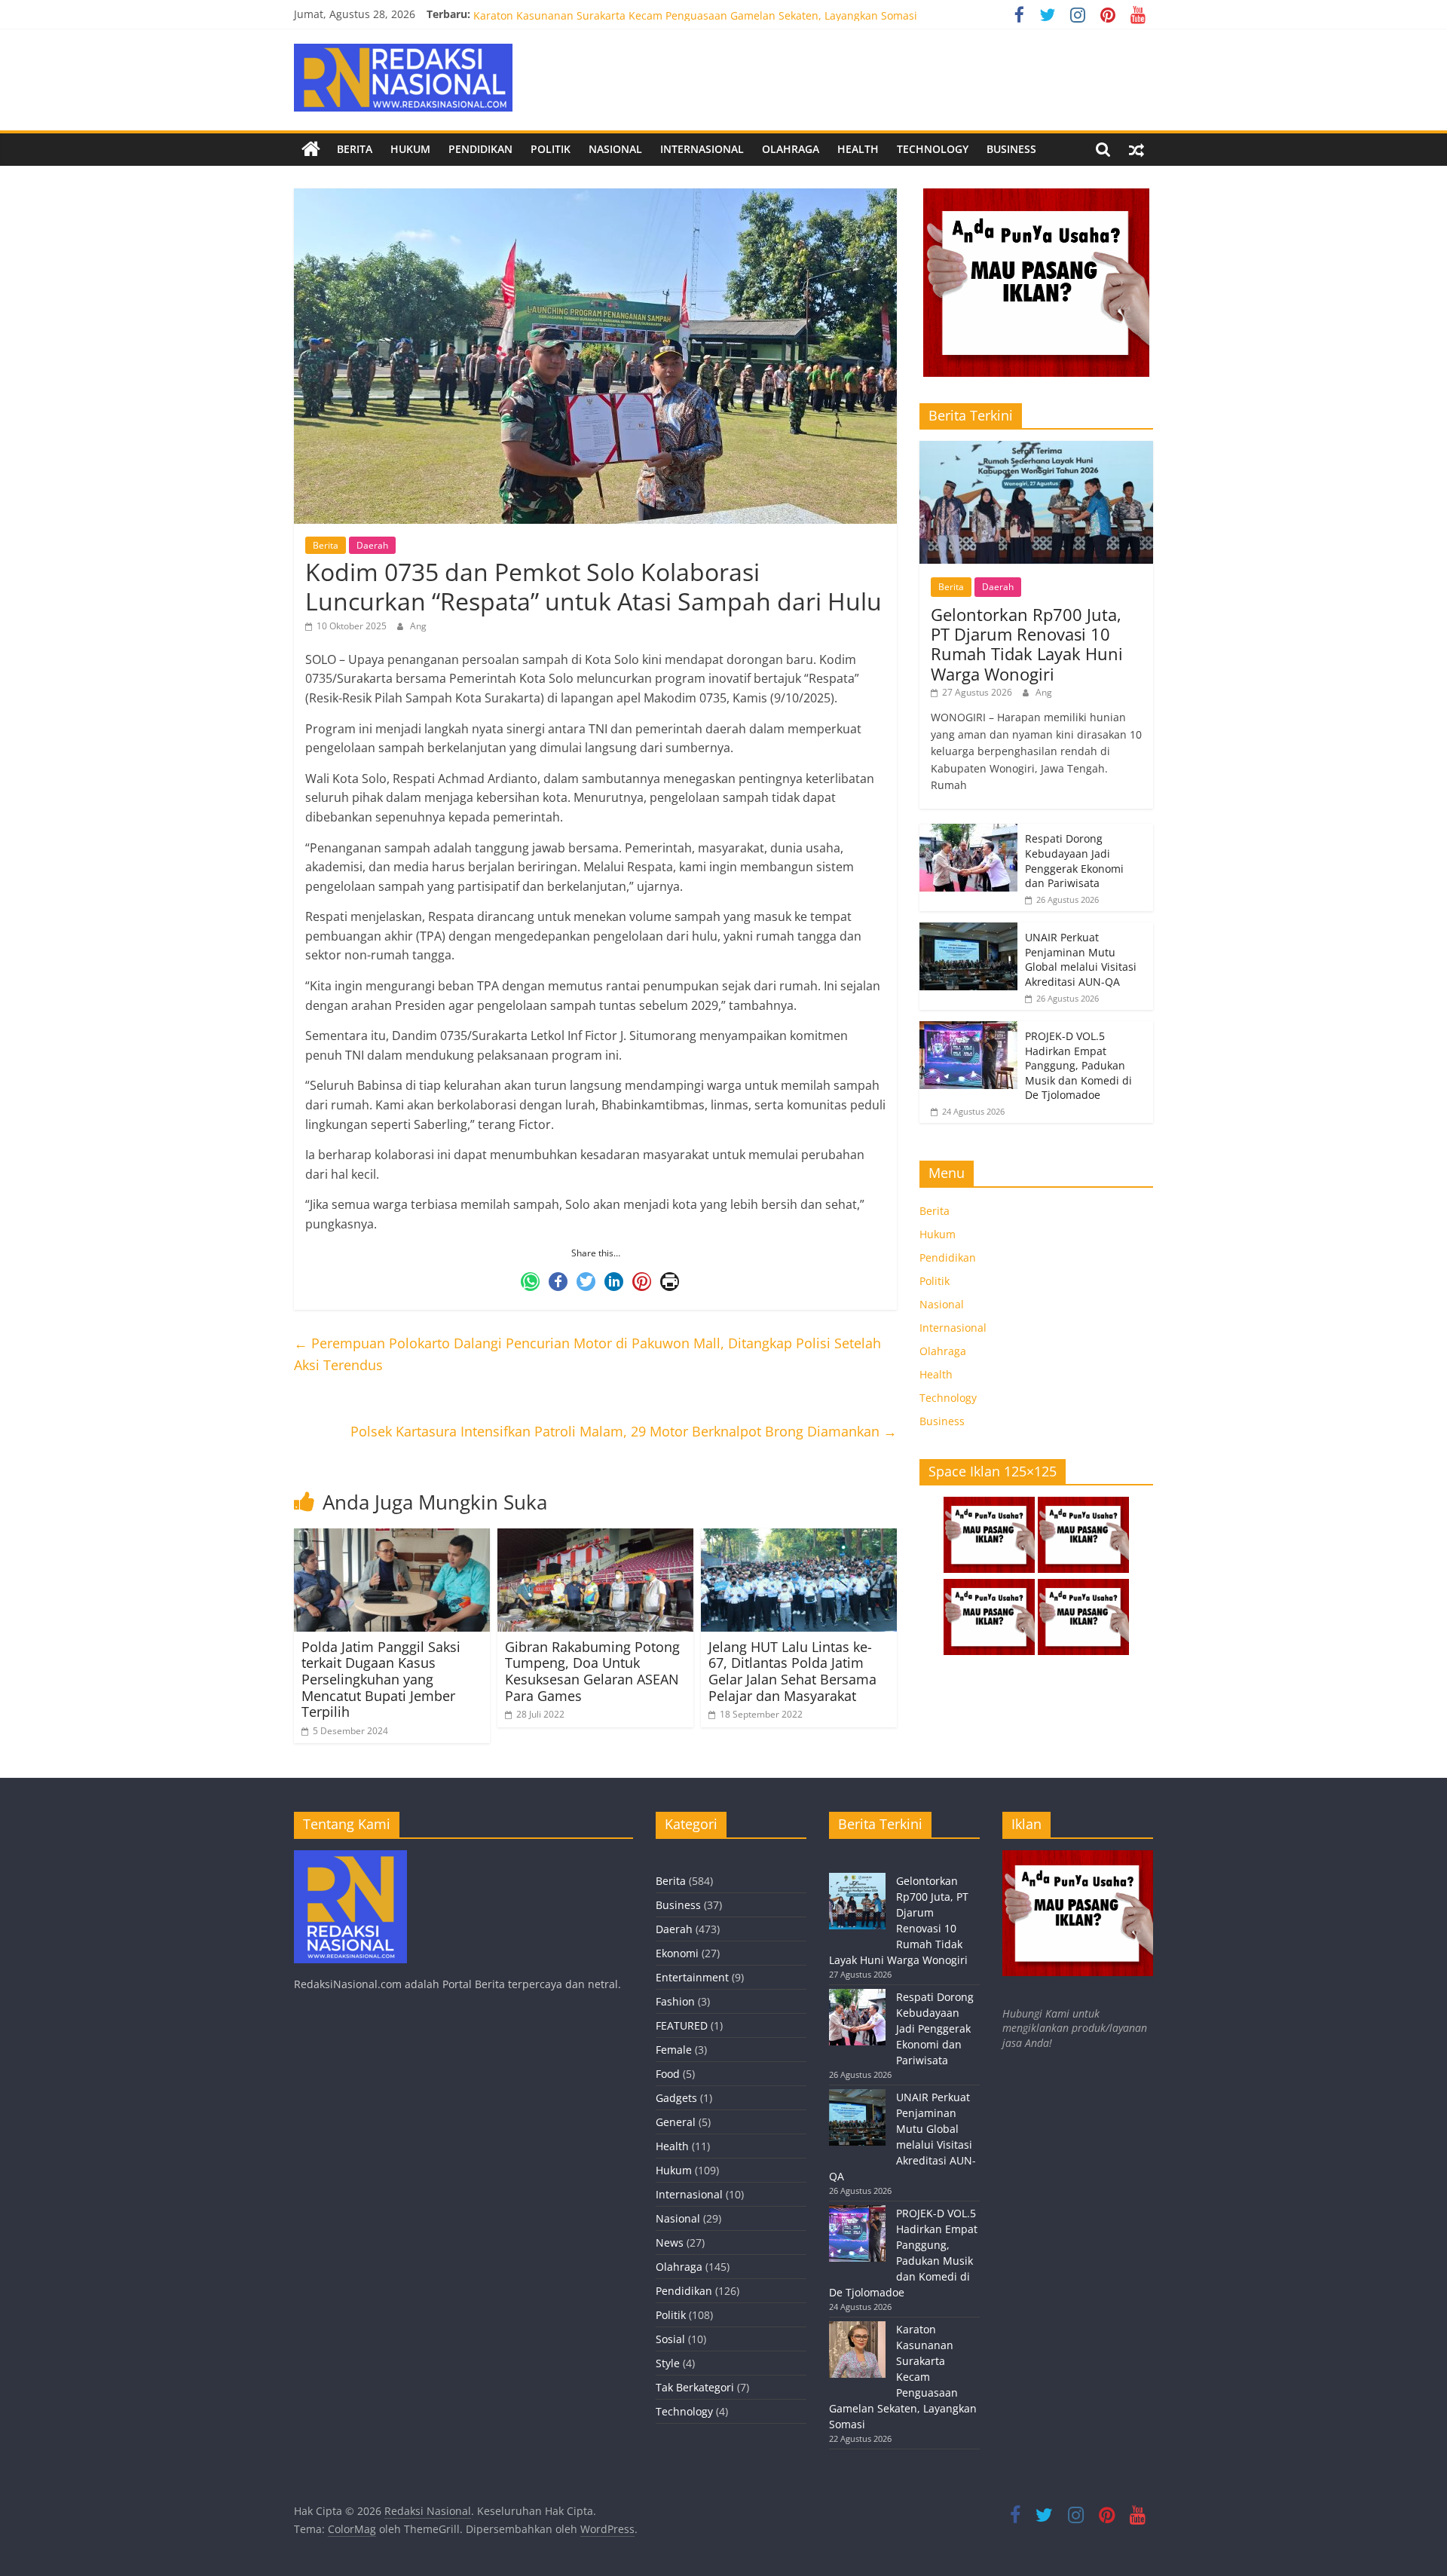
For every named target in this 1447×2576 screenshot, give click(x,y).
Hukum (410, 149)
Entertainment (692, 1977)
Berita (355, 149)
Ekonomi (677, 1953)
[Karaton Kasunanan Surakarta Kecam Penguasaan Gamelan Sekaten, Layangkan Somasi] (857, 2356)
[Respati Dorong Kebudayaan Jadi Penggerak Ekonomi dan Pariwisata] (968, 832)
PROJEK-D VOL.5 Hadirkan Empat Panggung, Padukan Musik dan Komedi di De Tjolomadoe (701, 14)
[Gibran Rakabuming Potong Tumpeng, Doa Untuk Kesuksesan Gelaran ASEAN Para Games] (595, 1537)
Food (668, 2074)
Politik (551, 149)
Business (1011, 149)
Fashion (675, 2001)
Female (674, 2050)
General (676, 2122)
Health (858, 149)
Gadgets (676, 2098)
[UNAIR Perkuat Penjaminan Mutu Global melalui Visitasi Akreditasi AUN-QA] (968, 930)
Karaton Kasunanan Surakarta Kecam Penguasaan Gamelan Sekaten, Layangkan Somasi (903, 2377)
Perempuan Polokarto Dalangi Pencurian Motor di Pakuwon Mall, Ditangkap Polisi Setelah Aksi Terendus (587, 1354)
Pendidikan (480, 149)
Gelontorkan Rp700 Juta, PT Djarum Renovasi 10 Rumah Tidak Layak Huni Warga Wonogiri (1027, 644)
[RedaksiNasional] (350, 1857)
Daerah (372, 545)
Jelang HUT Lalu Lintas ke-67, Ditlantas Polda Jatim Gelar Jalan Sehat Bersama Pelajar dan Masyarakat (792, 1671)
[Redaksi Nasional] (311, 149)
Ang (418, 626)
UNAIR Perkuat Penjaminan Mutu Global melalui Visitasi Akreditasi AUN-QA (1081, 959)
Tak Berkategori (695, 2387)
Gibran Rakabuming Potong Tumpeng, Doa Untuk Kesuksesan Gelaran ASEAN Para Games (592, 1671)
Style (668, 2363)
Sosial (670, 2339)
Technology (933, 149)
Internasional (702, 149)
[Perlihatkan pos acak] (1136, 149)
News (670, 2243)
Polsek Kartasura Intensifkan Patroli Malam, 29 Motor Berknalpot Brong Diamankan (624, 1431)
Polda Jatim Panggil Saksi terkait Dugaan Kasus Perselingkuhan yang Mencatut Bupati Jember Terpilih (381, 1679)
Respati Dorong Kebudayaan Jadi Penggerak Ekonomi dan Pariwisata (1074, 861)
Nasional (615, 149)
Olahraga (791, 149)
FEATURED (682, 2025)
